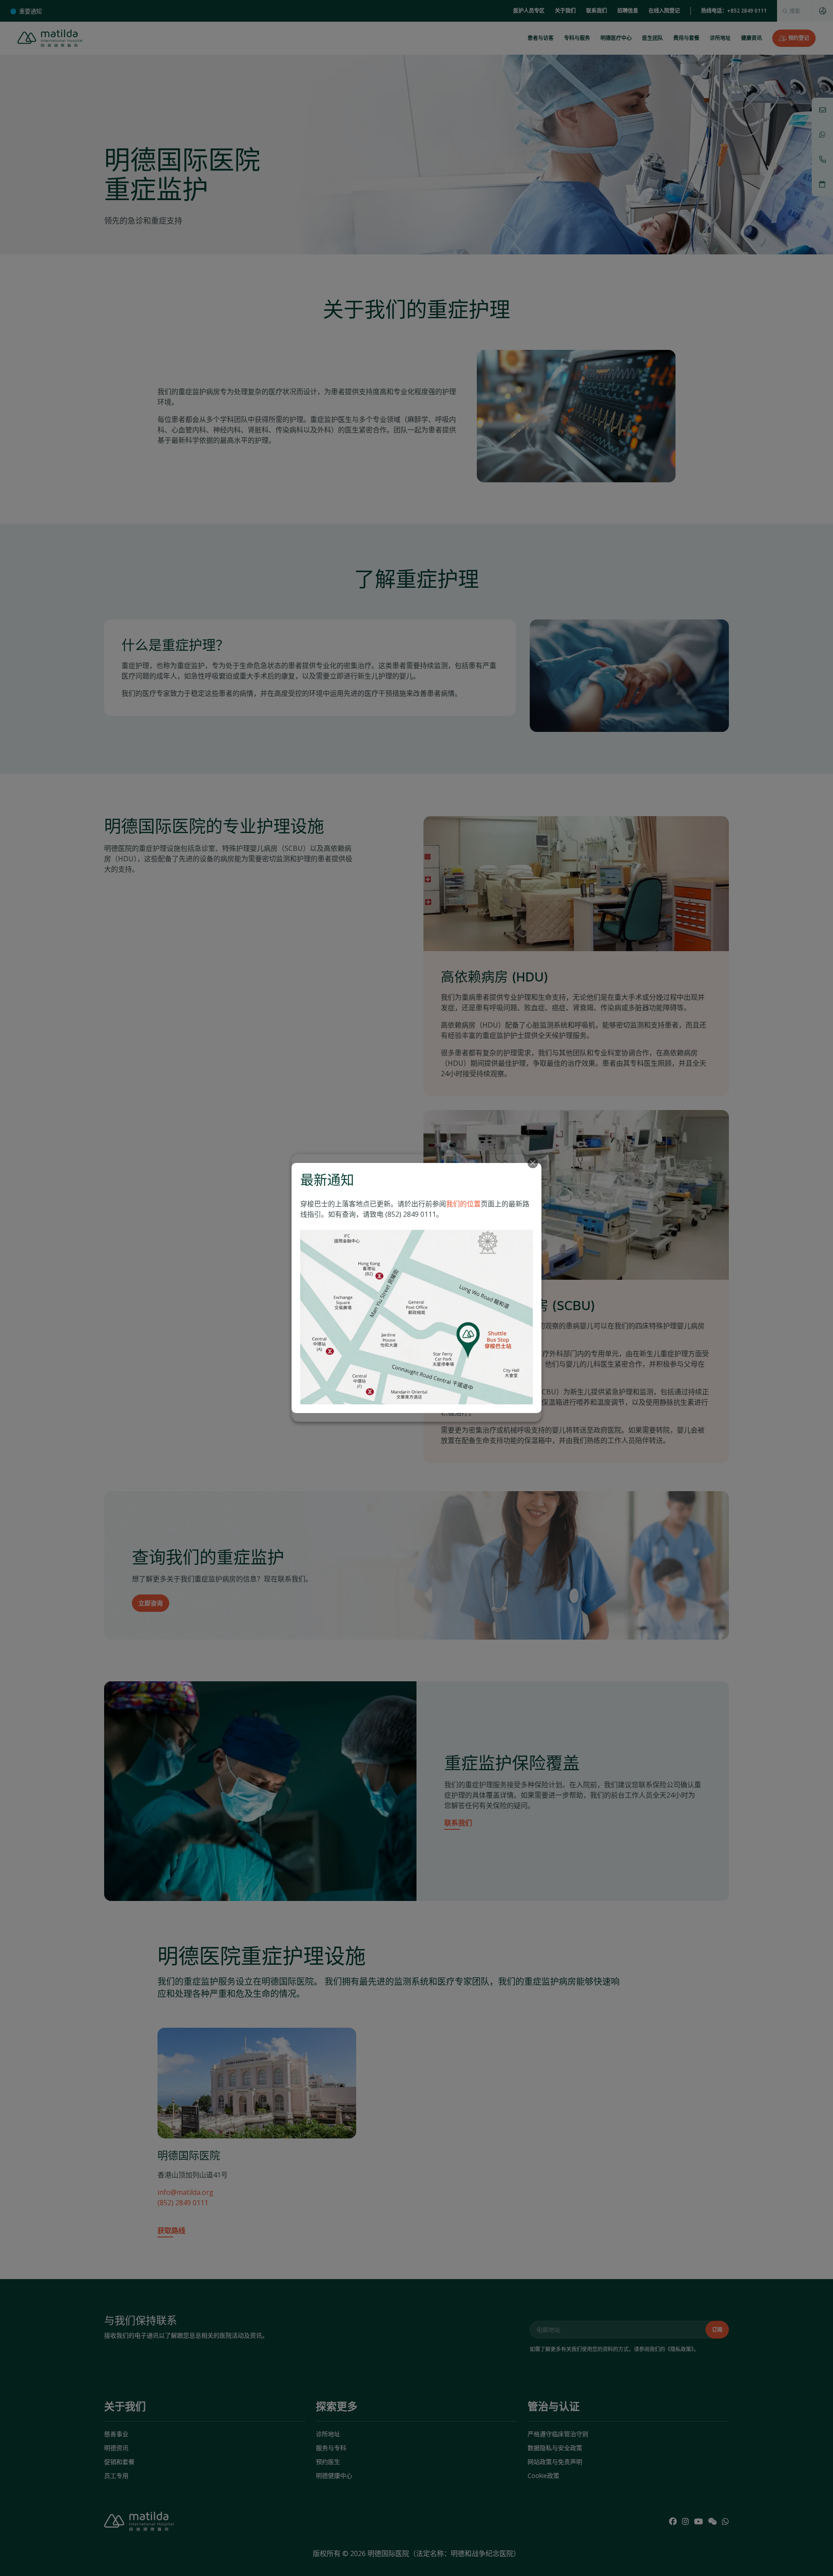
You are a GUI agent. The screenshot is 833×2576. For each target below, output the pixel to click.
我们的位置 (463, 1204)
